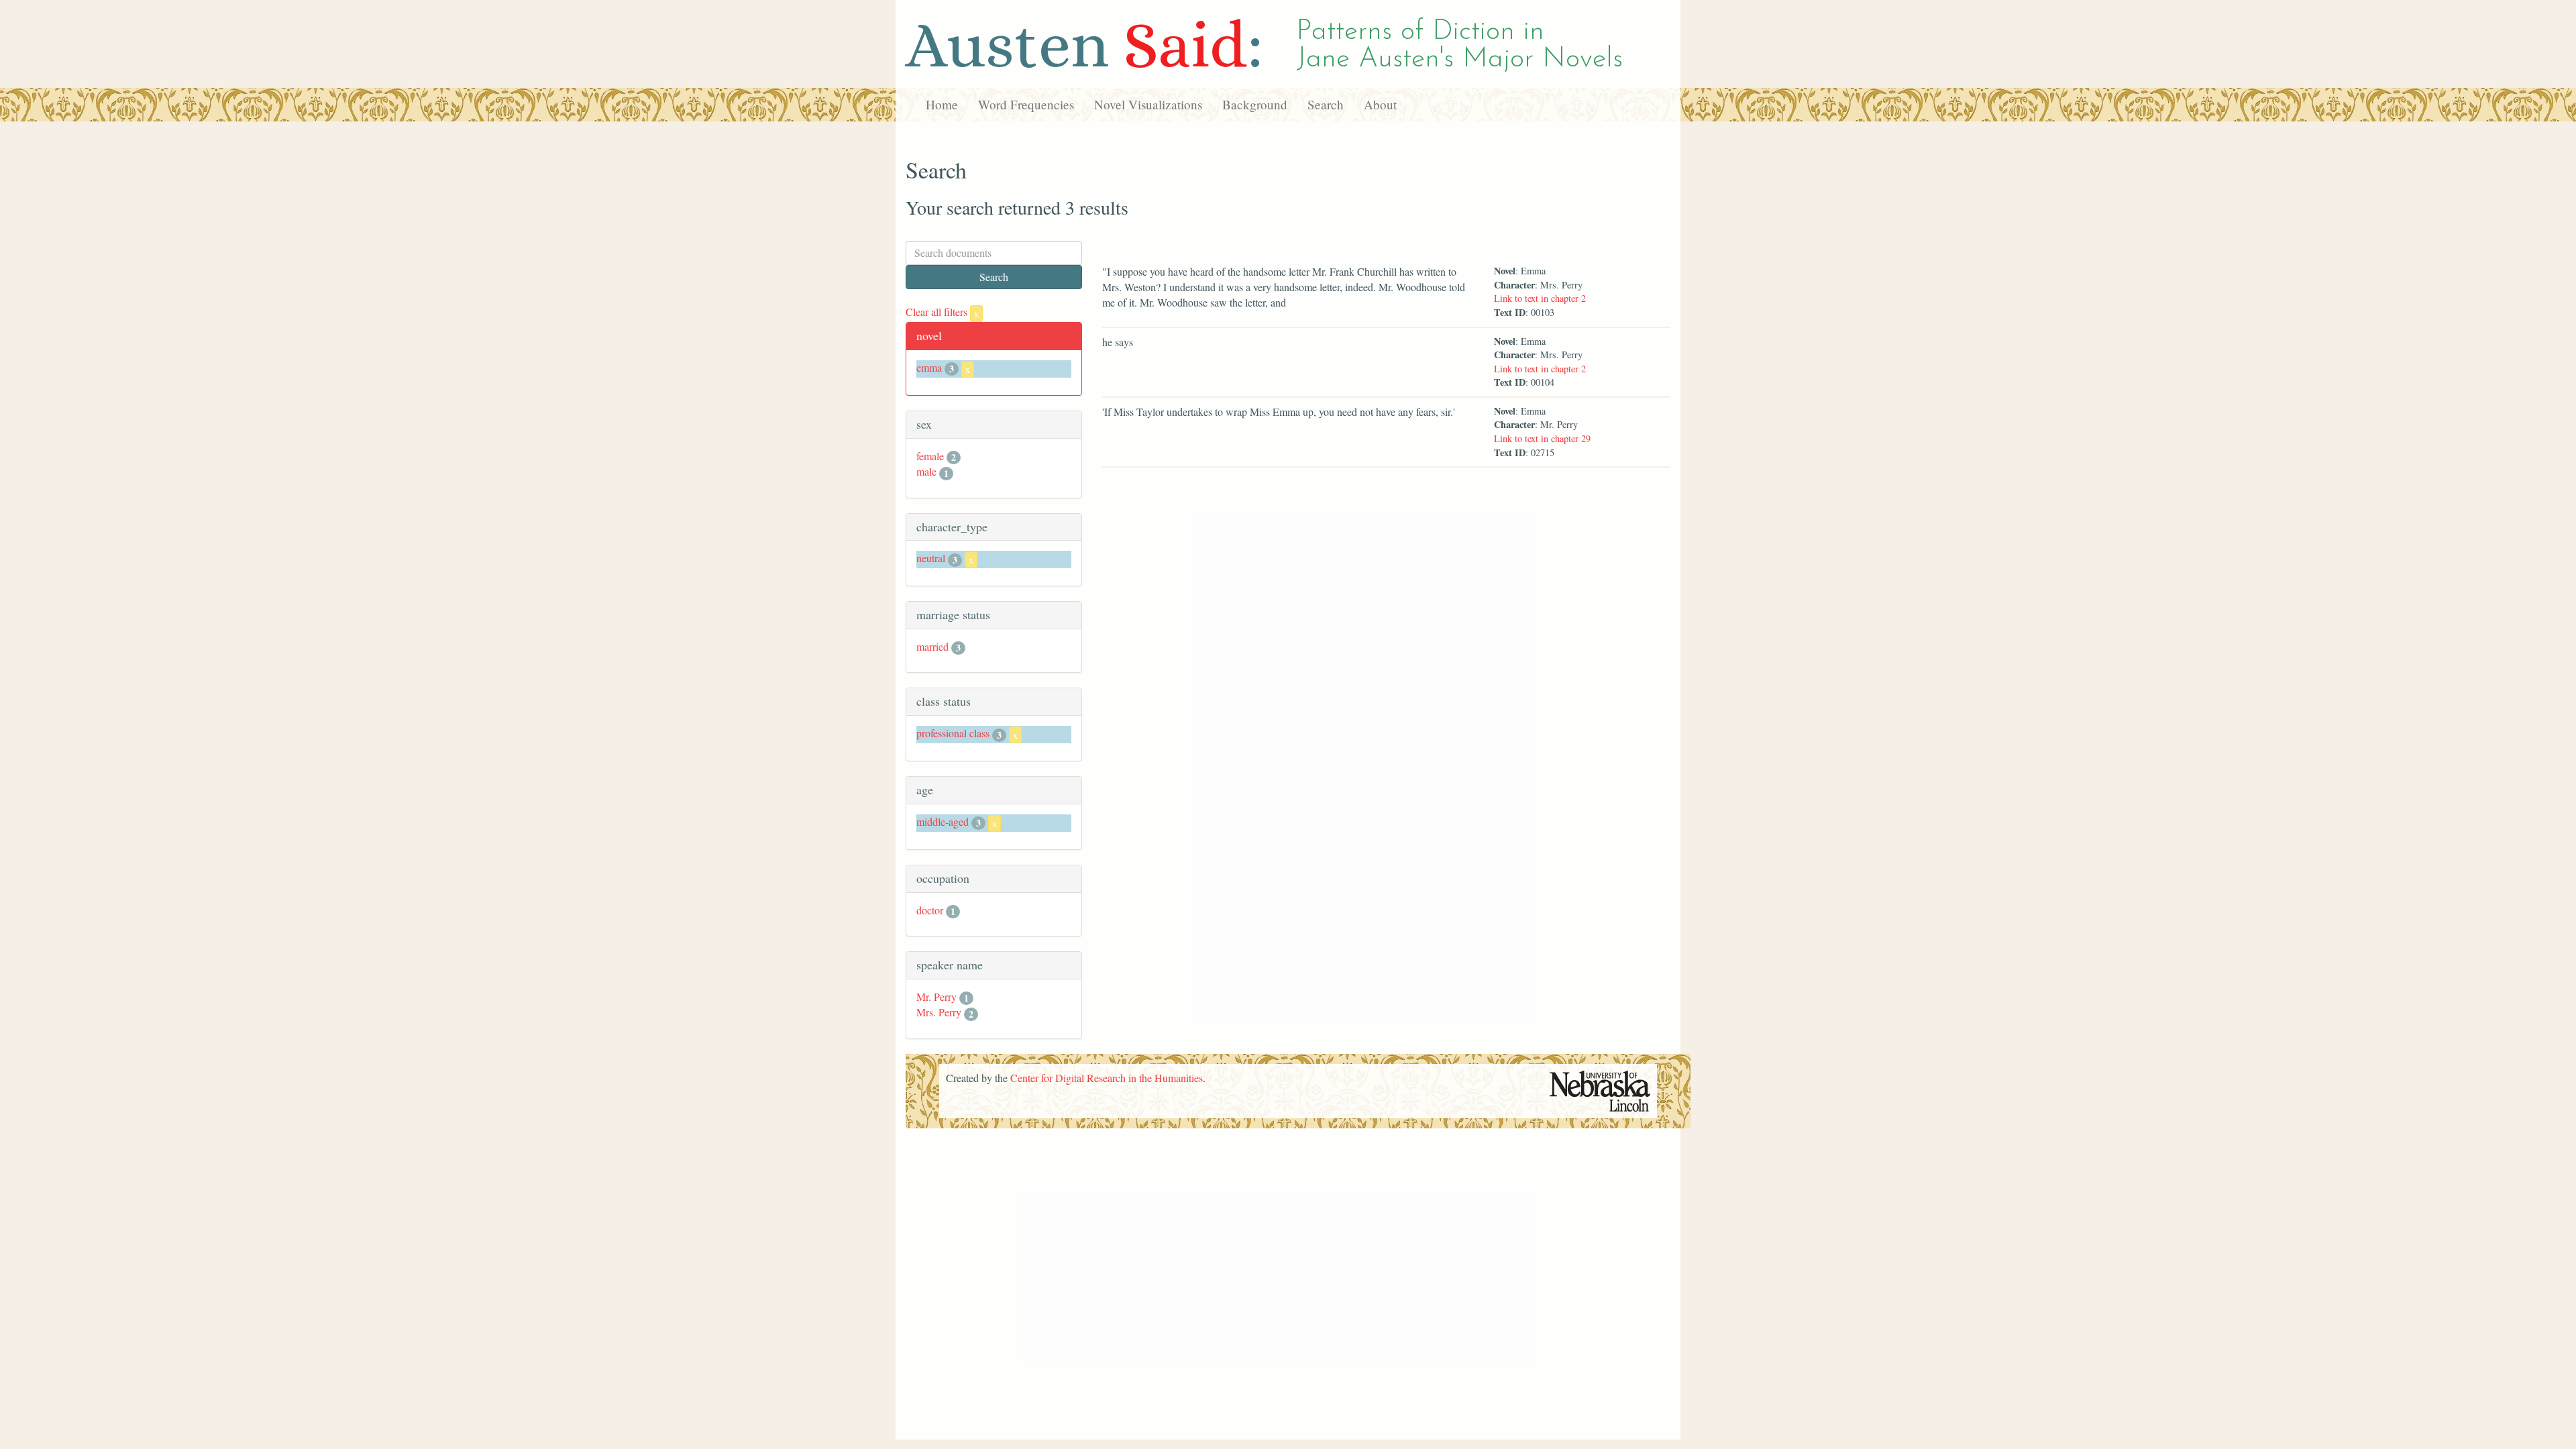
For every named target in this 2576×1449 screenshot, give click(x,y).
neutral (931, 558)
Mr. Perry (936, 997)
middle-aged (943, 821)
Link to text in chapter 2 (1540, 298)
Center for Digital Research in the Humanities (1107, 1078)
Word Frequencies (1026, 104)
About (1380, 104)
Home (942, 104)
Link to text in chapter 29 (1542, 438)
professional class (953, 733)
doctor (930, 910)
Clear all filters (942, 312)
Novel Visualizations (1148, 104)
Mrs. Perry (939, 1012)
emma (929, 367)
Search (1326, 104)
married (932, 646)
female (930, 456)
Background (1255, 104)
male (926, 471)
